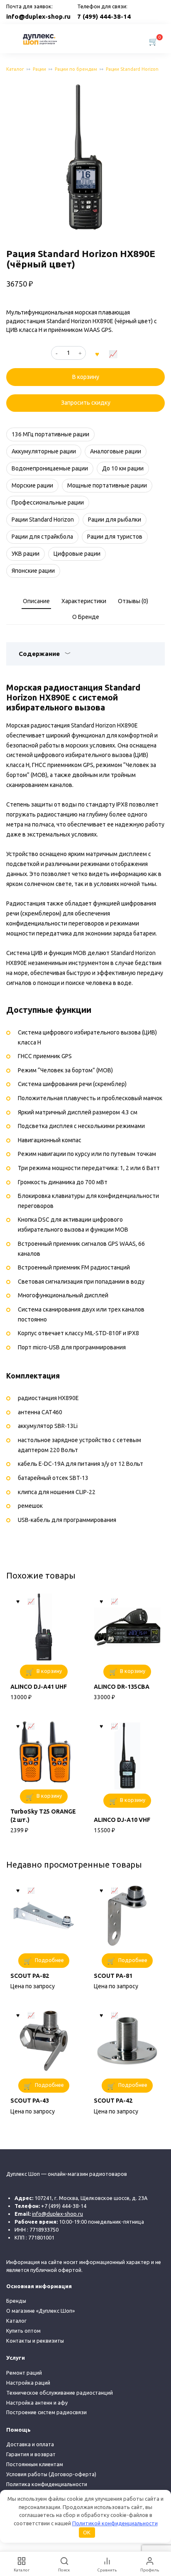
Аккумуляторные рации (44, 451)
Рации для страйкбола (42, 537)
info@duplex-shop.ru (38, 16)
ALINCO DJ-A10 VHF (122, 1820)
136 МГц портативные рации (50, 434)
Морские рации (32, 485)
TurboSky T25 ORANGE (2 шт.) (43, 1816)
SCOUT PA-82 (30, 1976)
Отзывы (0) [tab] (133, 601)
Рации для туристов (115, 537)
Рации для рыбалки (115, 520)
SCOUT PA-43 (30, 2101)
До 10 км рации (123, 468)
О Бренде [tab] (86, 617)
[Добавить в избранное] (97, 353)
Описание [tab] (36, 601)
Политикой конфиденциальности (115, 2523)
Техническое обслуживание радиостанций (60, 2393)
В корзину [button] (49, 1671)
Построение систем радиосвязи (46, 2412)
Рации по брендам (76, 69)
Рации (39, 69)
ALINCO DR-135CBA (122, 1687)
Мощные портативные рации (107, 485)
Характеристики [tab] (84, 601)
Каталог (15, 69)
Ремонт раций (24, 2373)
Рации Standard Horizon (132, 69)
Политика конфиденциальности (47, 2484)
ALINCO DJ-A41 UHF (39, 1687)
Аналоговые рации (116, 451)
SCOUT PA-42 (113, 2101)
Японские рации (33, 571)
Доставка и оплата (30, 2444)
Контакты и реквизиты (35, 2341)
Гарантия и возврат (31, 2454)
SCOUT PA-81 (113, 1976)
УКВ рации (26, 554)
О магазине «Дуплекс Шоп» (40, 2311)
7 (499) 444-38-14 (104, 16)
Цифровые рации (77, 554)
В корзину (86, 377)
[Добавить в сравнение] (113, 353)
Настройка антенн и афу (37, 2403)
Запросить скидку (86, 403)
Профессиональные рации (48, 502)
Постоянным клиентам (35, 2464)
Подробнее (49, 1960)
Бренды (16, 2301)
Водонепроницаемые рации (50, 468)
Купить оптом (23, 2331)
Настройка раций (28, 2383)
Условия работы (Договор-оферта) (51, 2474)
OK (87, 2532)
